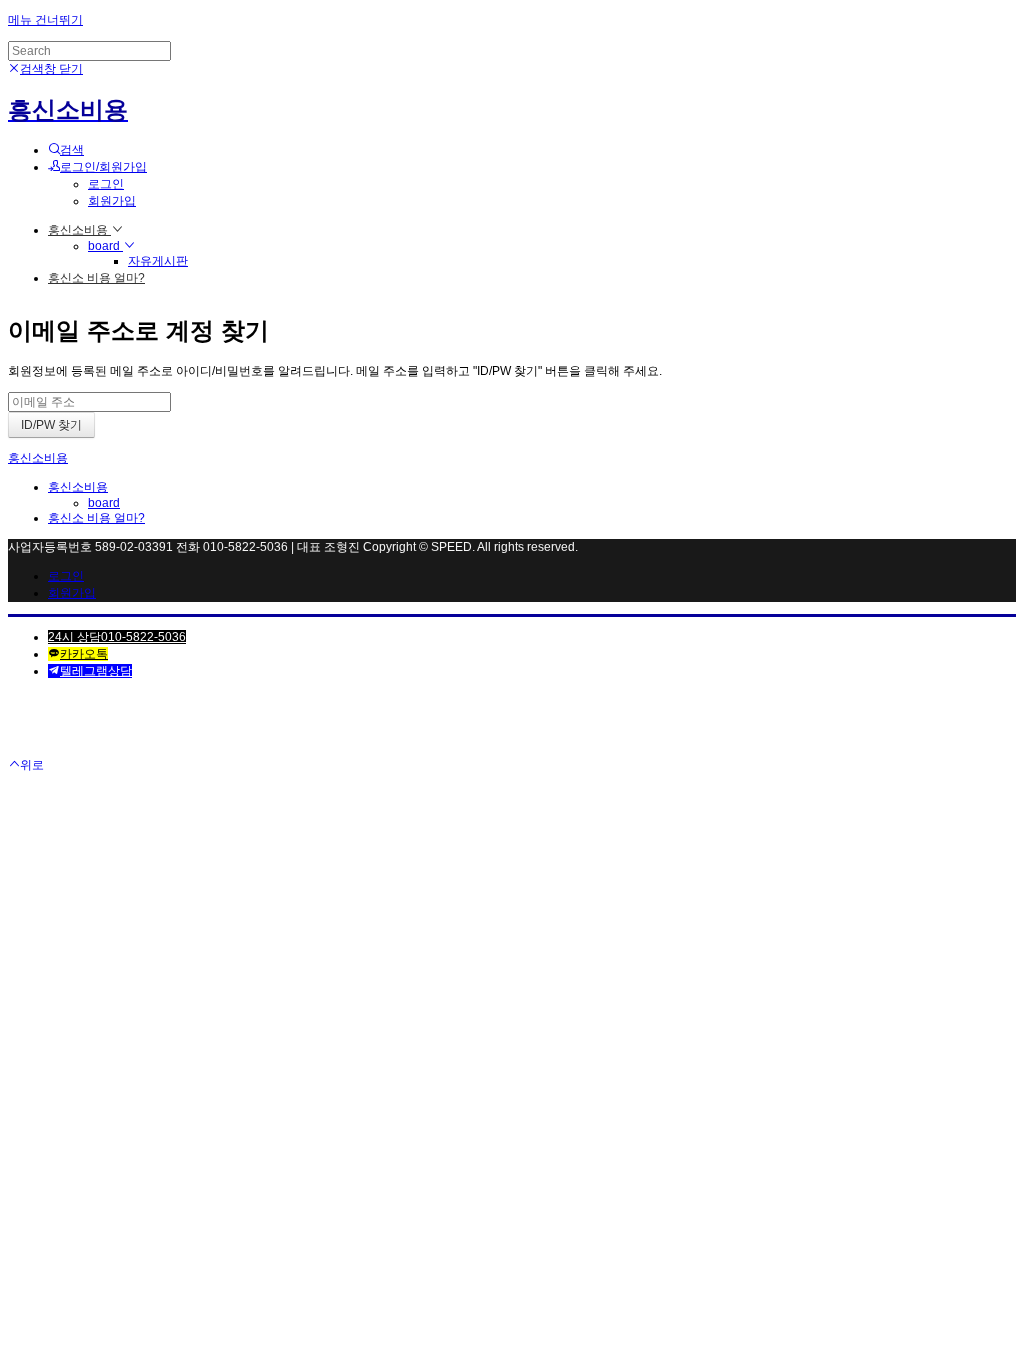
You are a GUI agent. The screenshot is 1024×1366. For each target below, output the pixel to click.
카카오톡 (84, 654)
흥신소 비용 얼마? (96, 278)
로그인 (106, 184)
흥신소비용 (79, 230)
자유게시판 (158, 261)
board (105, 246)
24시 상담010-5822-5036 (117, 637)
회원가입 (112, 201)
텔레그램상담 (96, 671)
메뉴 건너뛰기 (45, 20)
